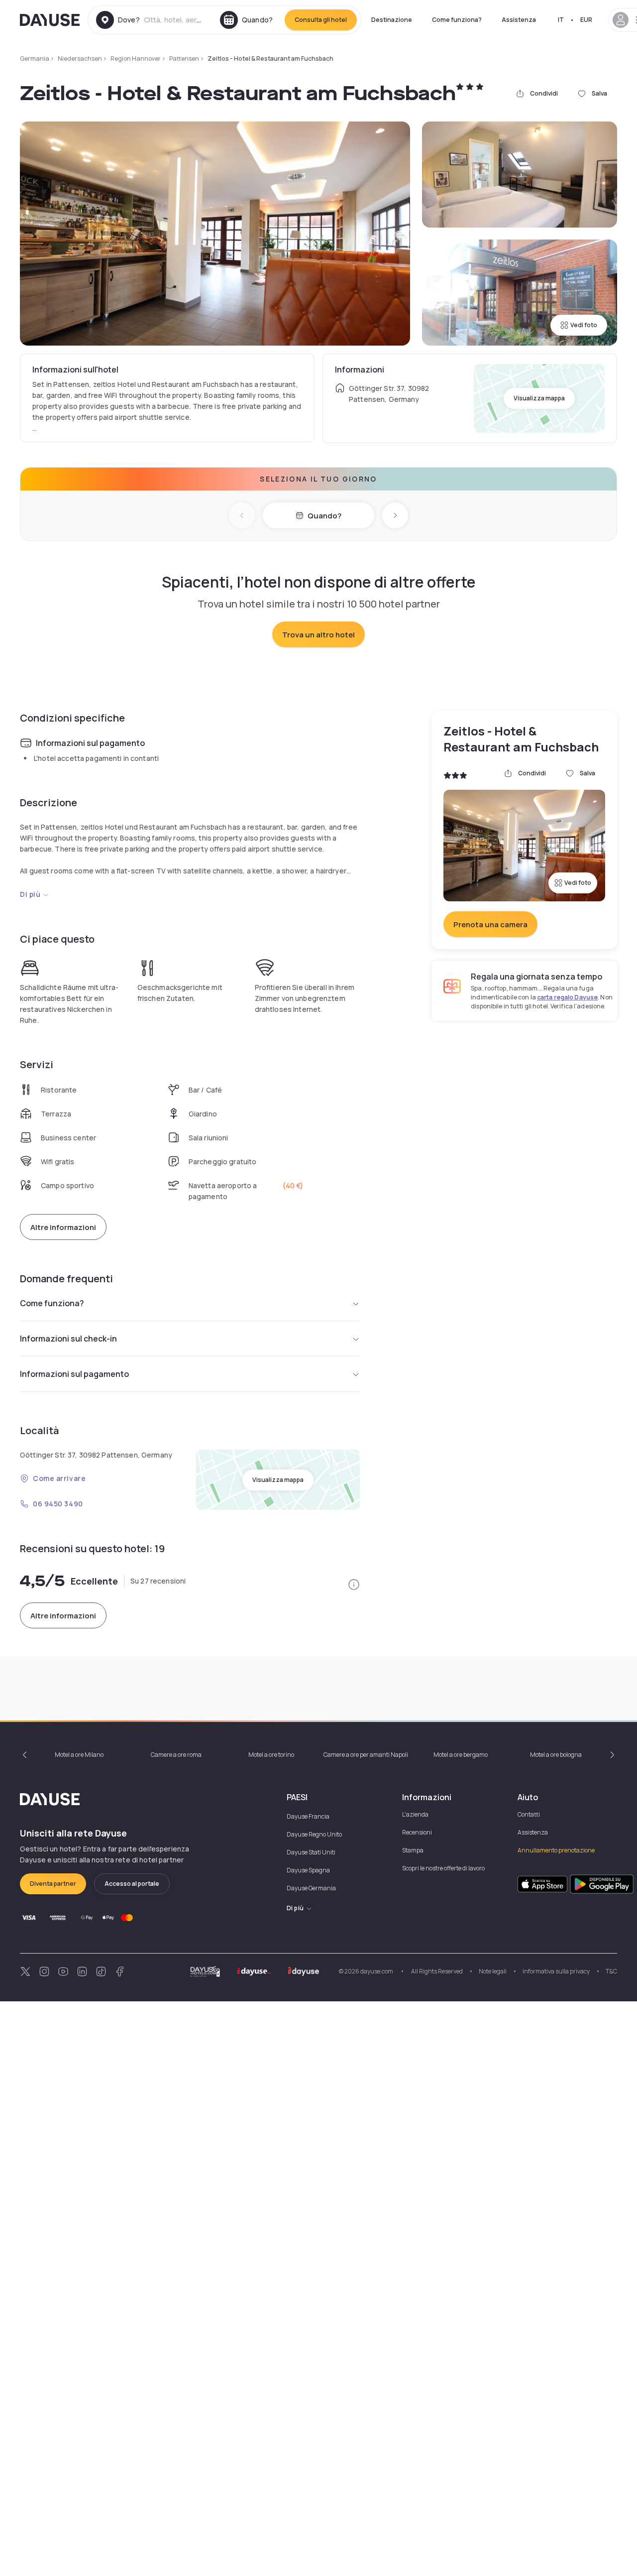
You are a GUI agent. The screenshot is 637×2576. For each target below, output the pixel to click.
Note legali (493, 1971)
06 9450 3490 (58, 1504)
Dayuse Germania (311, 1888)
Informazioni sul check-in (68, 1339)
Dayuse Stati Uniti (311, 1852)
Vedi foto (584, 325)
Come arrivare (59, 1478)
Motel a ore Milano (79, 1755)
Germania (35, 59)
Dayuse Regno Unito (314, 1834)
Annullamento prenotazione (556, 1850)
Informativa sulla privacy (556, 1971)
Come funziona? (457, 20)
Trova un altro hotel (318, 635)
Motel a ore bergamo (461, 1755)
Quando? (324, 516)
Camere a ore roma (176, 1755)
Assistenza (519, 20)
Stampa (413, 1850)
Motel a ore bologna (556, 1755)
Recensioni (417, 1832)
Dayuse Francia (308, 1816)
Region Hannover (136, 59)
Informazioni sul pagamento (74, 1374)
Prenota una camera (490, 924)
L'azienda (415, 1814)
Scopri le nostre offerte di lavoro (443, 1868)
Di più (30, 894)
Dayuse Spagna (308, 1870)
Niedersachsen (80, 59)
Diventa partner (53, 1884)
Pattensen (184, 59)
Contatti (529, 1814)
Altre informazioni (63, 1227)
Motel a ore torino (271, 1755)
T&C (611, 1971)
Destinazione (392, 20)
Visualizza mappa (539, 398)
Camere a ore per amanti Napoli (366, 1755)
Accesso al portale (132, 1884)
